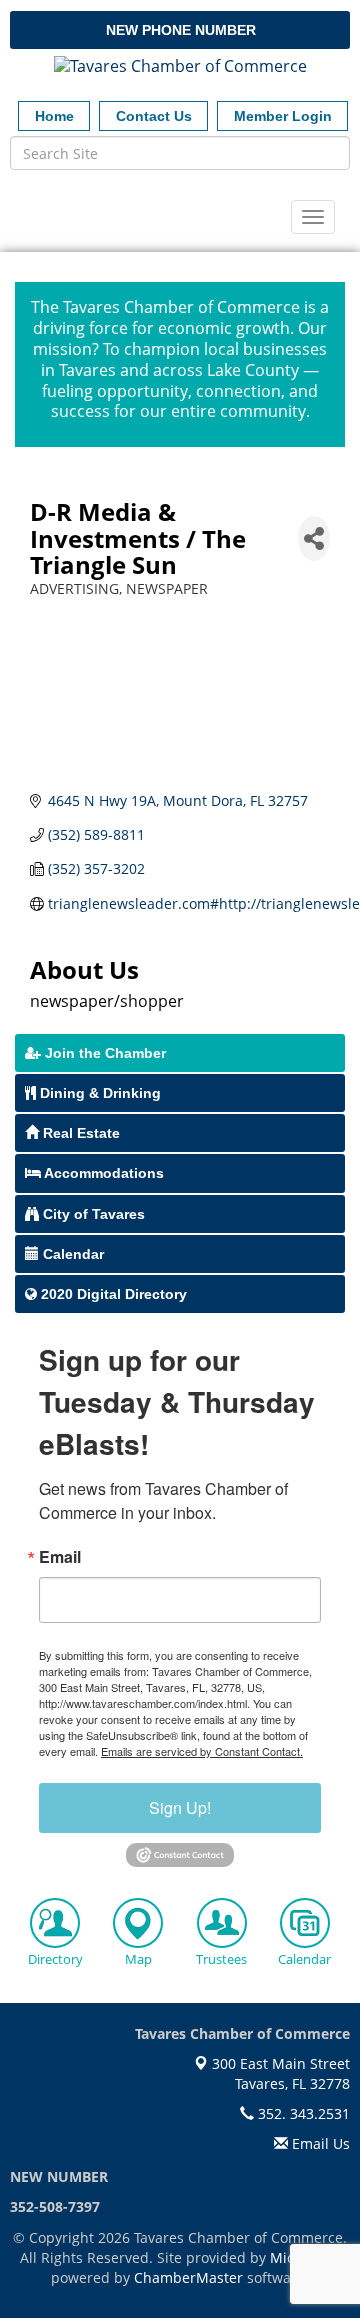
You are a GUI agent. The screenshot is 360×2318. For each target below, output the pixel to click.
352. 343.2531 (302, 2113)
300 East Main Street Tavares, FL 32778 (279, 2073)
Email (60, 1557)
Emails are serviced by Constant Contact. (202, 1751)
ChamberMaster (188, 2277)
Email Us (319, 2143)
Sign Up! (180, 1807)
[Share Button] (314, 538)
